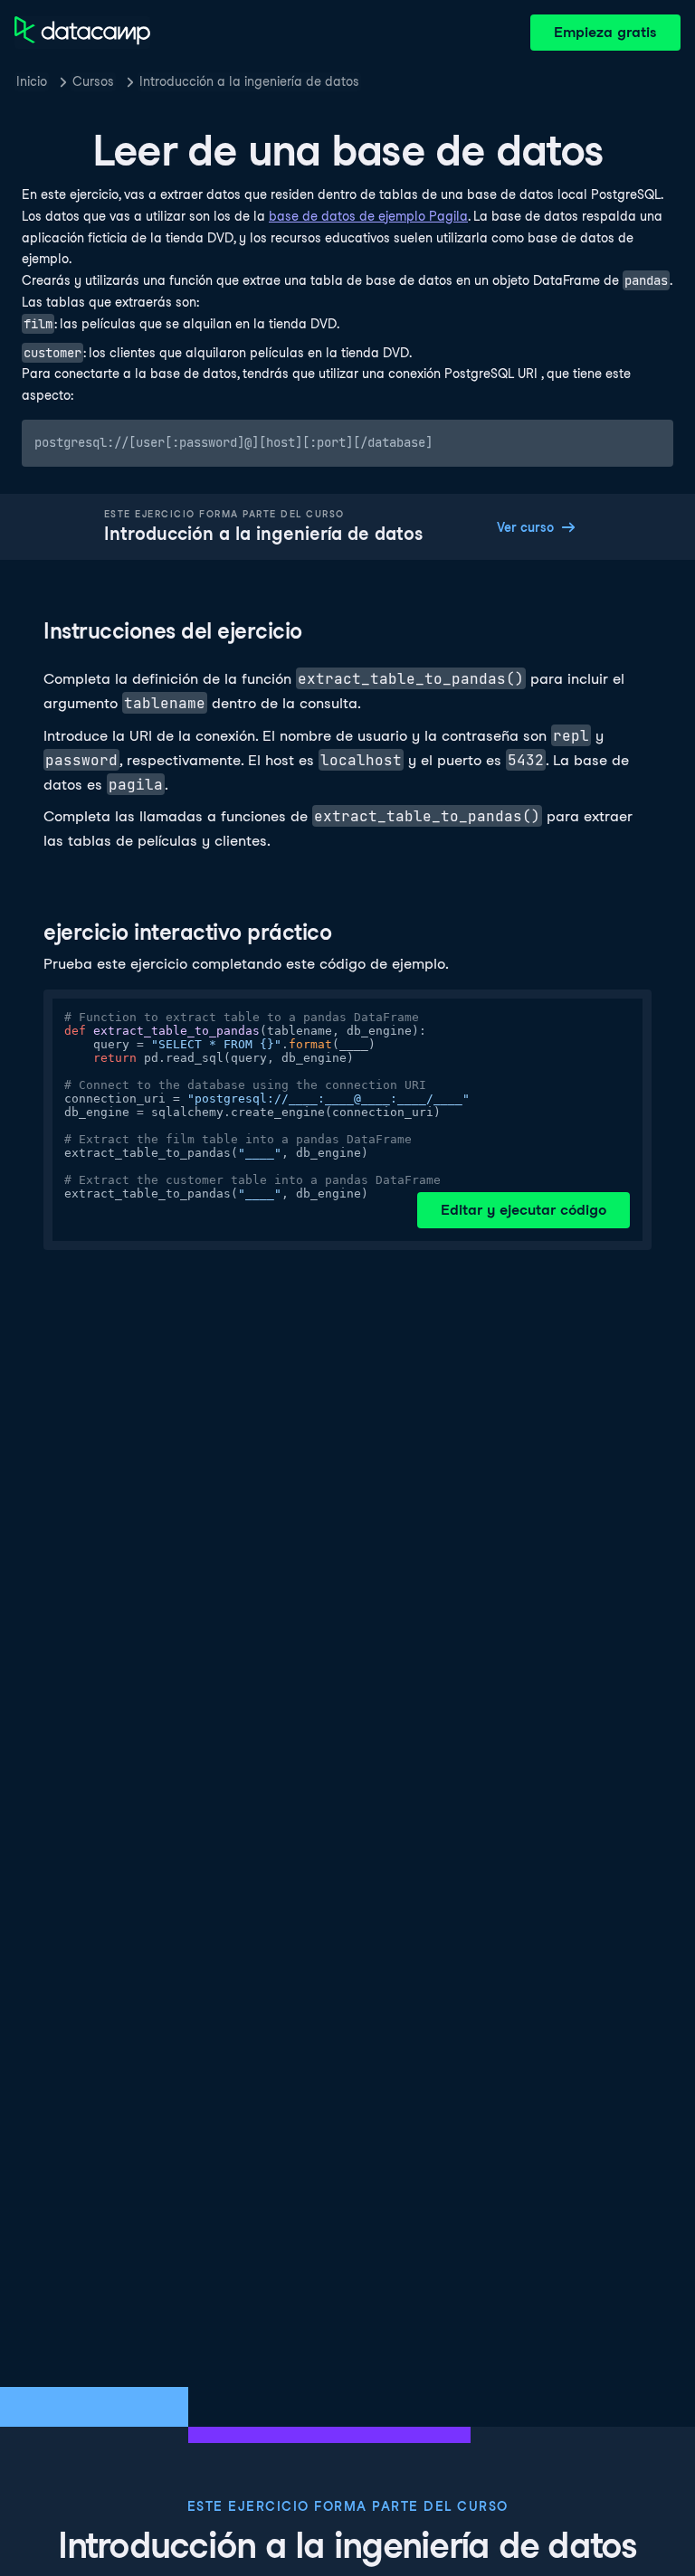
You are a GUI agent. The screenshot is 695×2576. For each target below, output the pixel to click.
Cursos (93, 81)
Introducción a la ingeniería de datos (249, 81)
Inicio (32, 81)
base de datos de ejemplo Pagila (368, 216)
